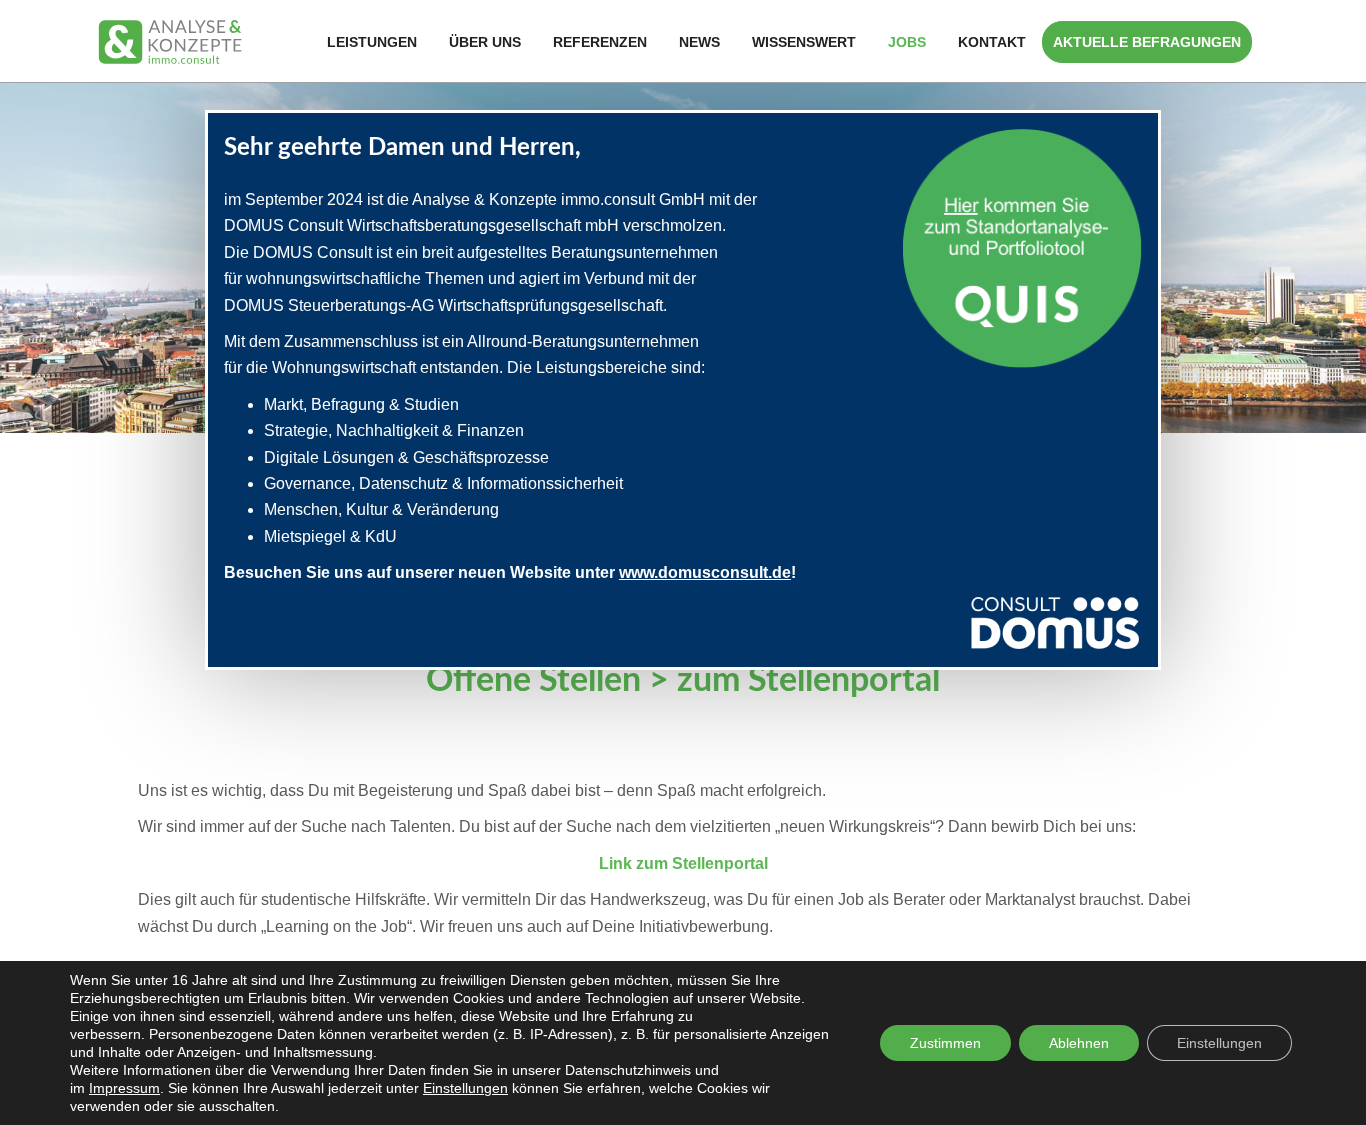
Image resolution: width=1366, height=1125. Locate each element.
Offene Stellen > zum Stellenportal (683, 681)
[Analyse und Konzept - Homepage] (170, 40)
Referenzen (600, 42)
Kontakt (992, 42)
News (699, 42)
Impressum (124, 1088)
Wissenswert (804, 42)
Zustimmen (945, 1043)
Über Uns (485, 42)
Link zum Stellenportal (683, 863)
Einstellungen (465, 1088)
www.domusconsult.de (705, 572)
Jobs (907, 42)
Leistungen (372, 42)
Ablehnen (1079, 1043)
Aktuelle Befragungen (1147, 42)
